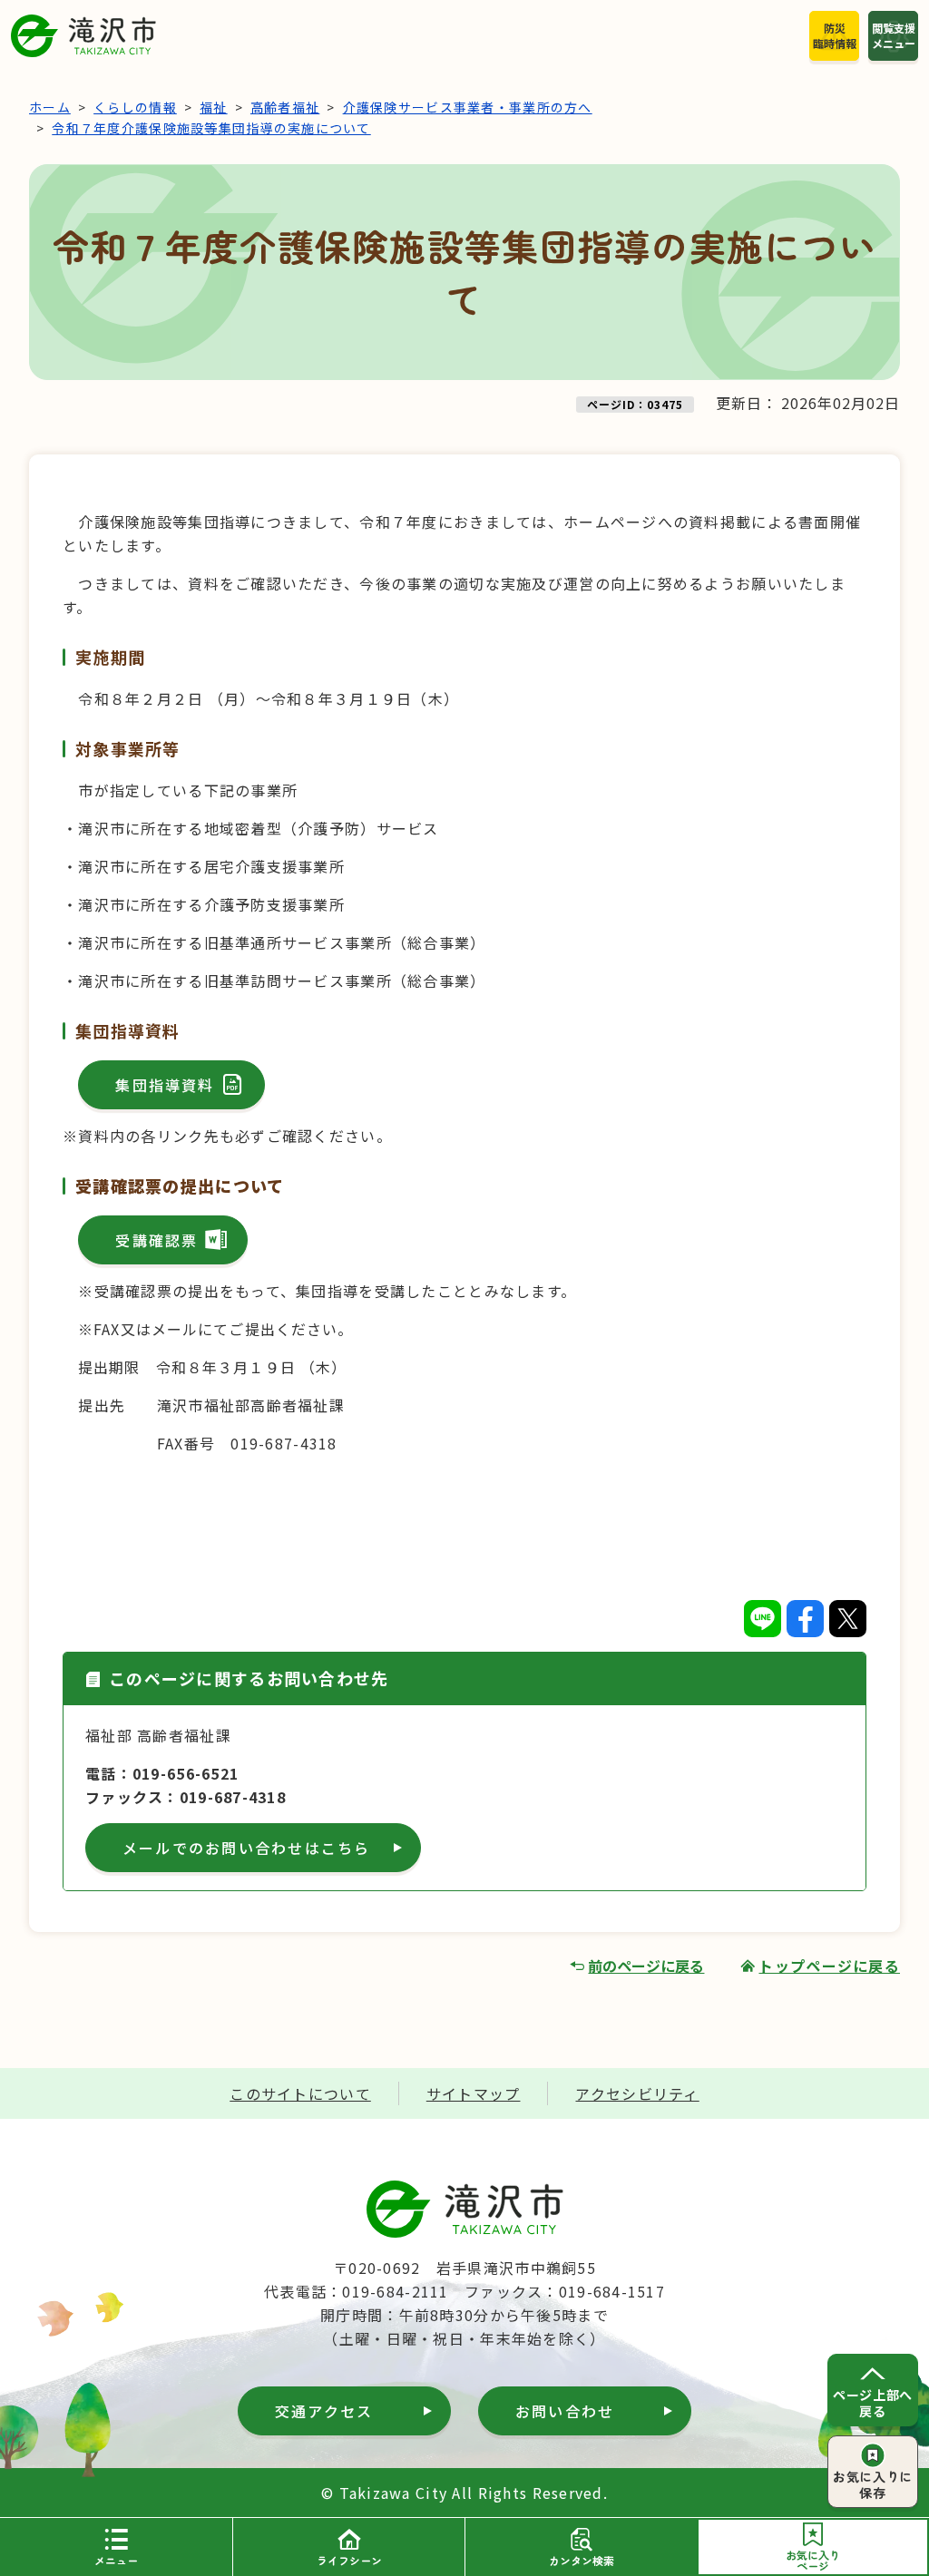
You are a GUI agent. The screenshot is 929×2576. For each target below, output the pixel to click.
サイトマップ (474, 2093)
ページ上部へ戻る (872, 2403)
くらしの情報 (135, 107)
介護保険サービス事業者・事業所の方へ (468, 107)
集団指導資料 (165, 1085)
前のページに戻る (646, 1966)
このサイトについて (300, 2093)
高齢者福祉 (285, 107)
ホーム (50, 107)
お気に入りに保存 (872, 2484)
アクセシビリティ (637, 2093)
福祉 (214, 107)
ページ (813, 2560)
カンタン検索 (582, 2560)
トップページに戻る (829, 1966)
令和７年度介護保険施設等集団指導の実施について (211, 128)
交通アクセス (324, 2411)
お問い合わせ (565, 2411)
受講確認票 (156, 1240)
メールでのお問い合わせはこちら (247, 1848)
